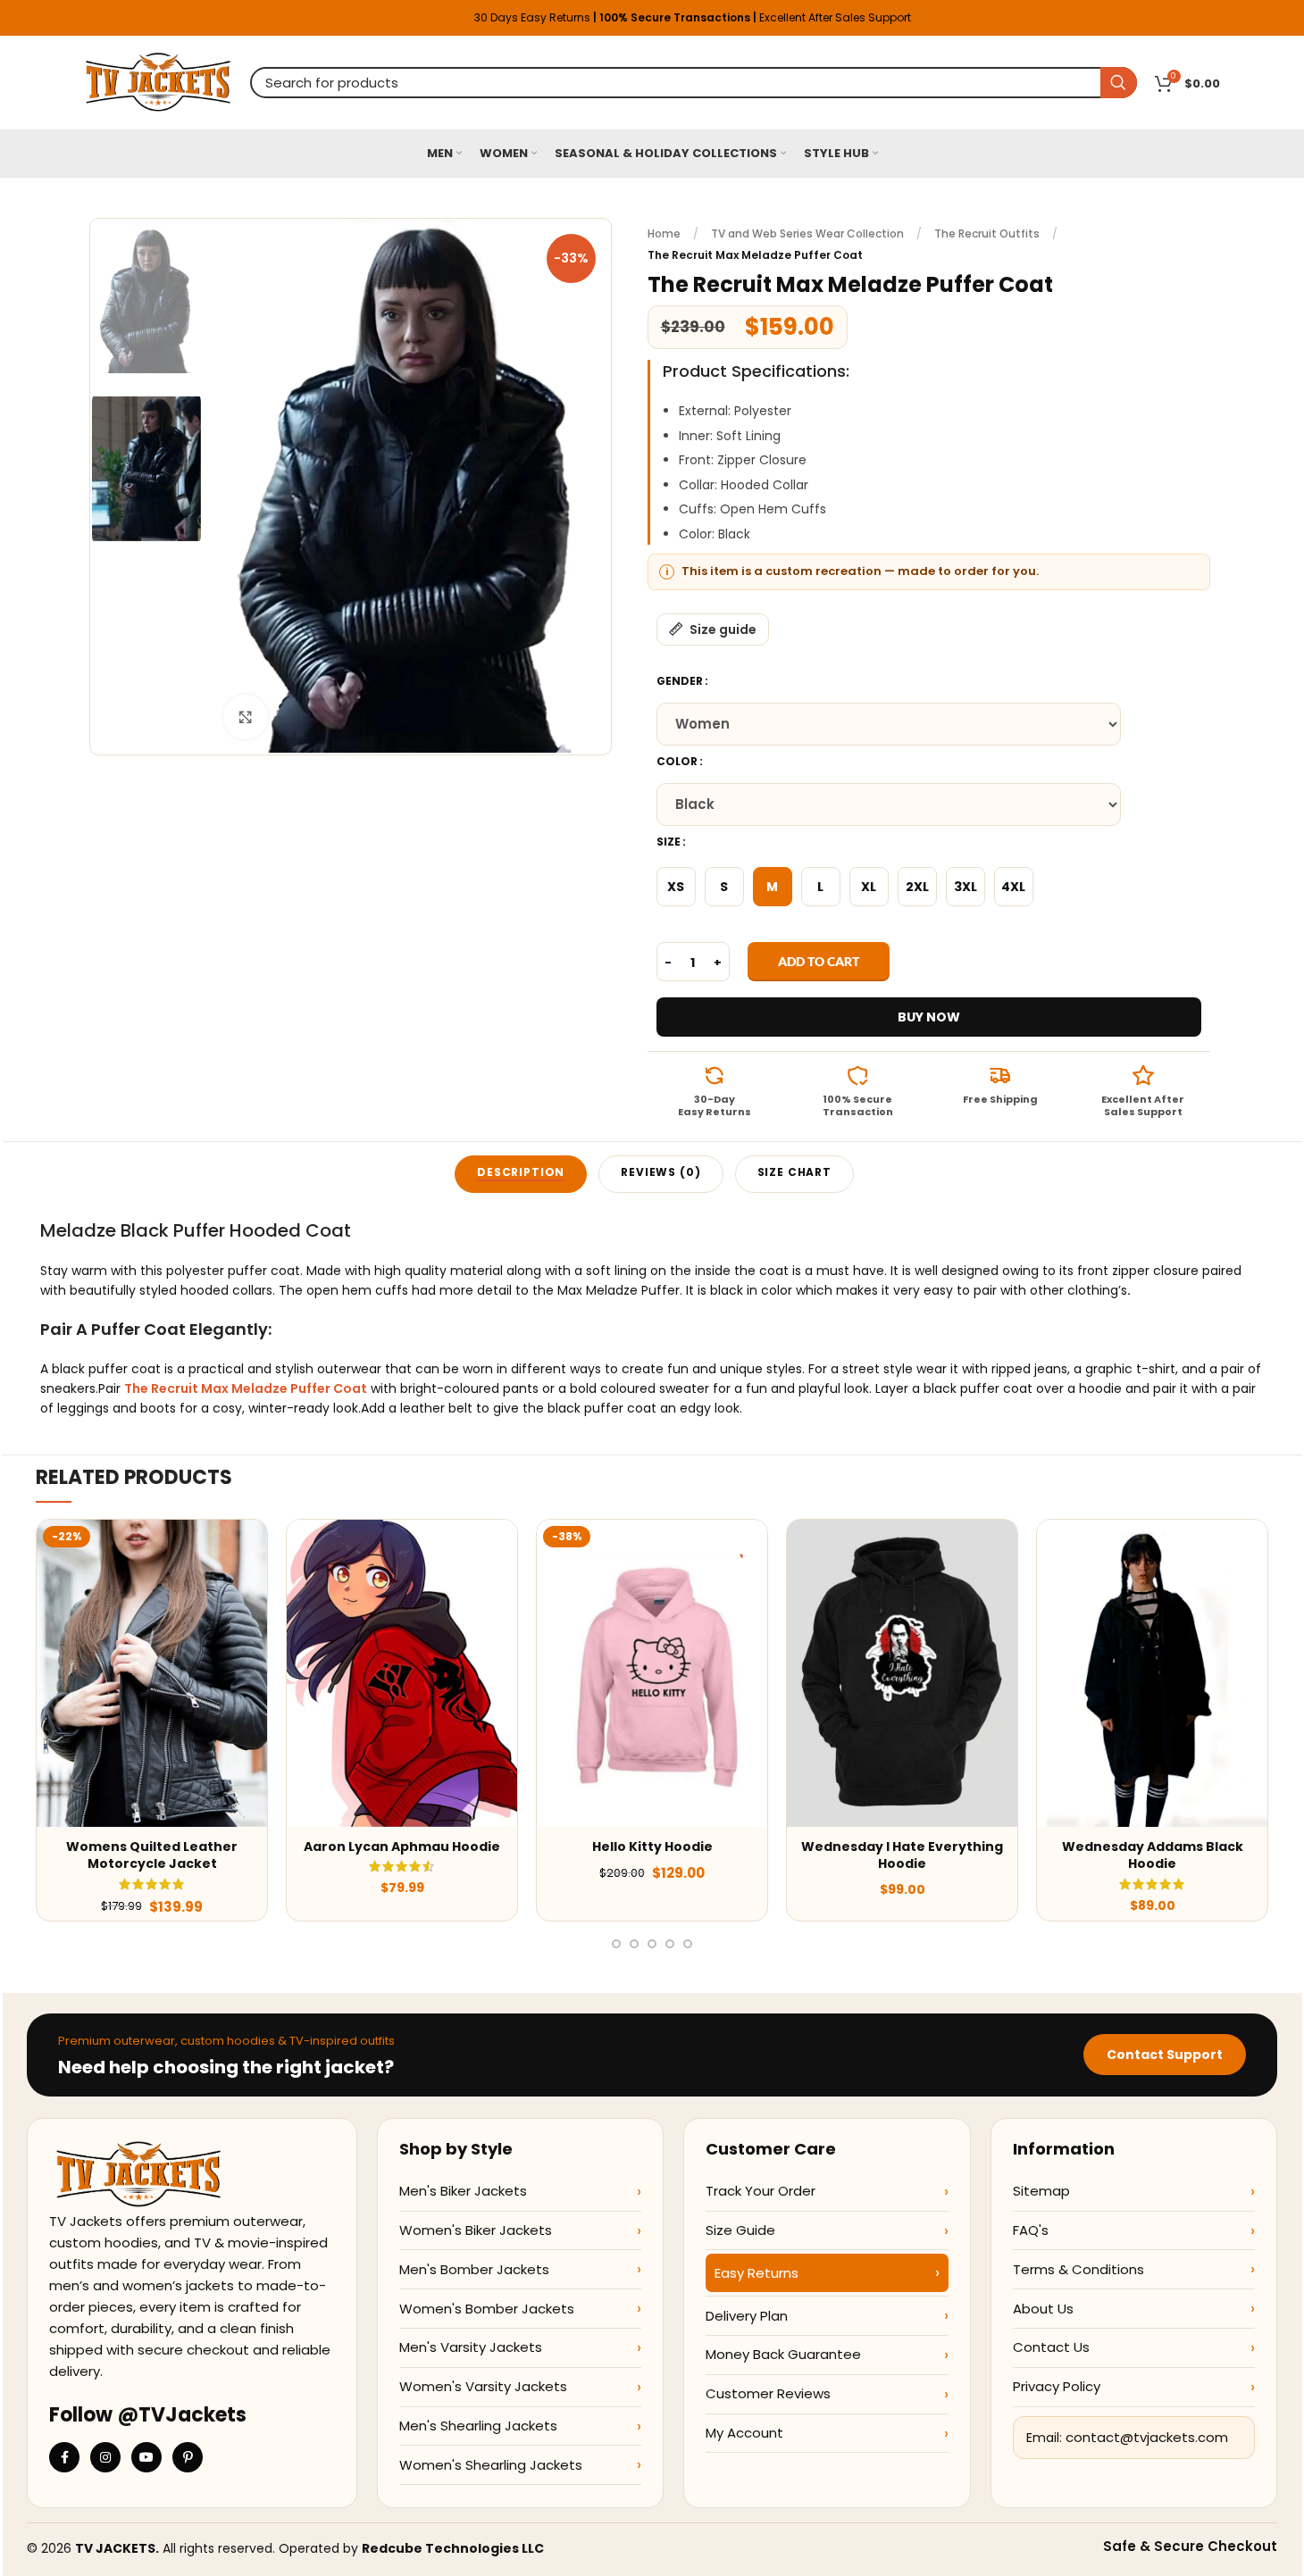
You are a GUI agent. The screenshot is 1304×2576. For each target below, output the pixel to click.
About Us (1043, 2309)
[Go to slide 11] (634, 1944)
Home (664, 233)
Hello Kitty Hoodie (652, 1847)
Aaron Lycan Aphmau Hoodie (402, 1847)
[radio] (676, 887)
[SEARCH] (1119, 83)
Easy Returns (756, 2273)
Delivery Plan (747, 2316)
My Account (744, 2433)
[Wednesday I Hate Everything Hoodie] (902, 1673)
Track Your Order (761, 2191)
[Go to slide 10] (616, 1944)
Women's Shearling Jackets (491, 2465)
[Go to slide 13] (670, 1944)
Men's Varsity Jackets (471, 2347)
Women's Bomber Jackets (487, 2309)
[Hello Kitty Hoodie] (652, 1673)
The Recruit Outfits (987, 233)
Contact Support (1165, 2055)
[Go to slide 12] (652, 1944)
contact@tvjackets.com (1147, 2437)
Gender (680, 681)
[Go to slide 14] (688, 1944)
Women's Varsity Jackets (483, 2386)
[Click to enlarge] (246, 717)
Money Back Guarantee (783, 2354)
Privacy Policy (1057, 2386)
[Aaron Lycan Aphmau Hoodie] (402, 1673)
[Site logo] (159, 81)
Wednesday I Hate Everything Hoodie (902, 1855)
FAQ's (1031, 2230)
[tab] (521, 1174)
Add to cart (819, 961)
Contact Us (1051, 2347)
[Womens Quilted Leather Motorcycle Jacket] (152, 1673)
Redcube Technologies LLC (453, 2548)
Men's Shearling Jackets (478, 2426)
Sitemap (1041, 2191)
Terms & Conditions (1078, 2269)
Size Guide (740, 2230)
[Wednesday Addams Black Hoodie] (1152, 1673)
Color (677, 761)
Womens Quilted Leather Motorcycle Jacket (152, 1855)
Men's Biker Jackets (463, 2191)
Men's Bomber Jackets (474, 2269)
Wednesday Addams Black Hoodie (1153, 1855)
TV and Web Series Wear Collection (807, 233)
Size (669, 842)
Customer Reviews (768, 2393)
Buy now (929, 1017)
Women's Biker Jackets (476, 2230)
